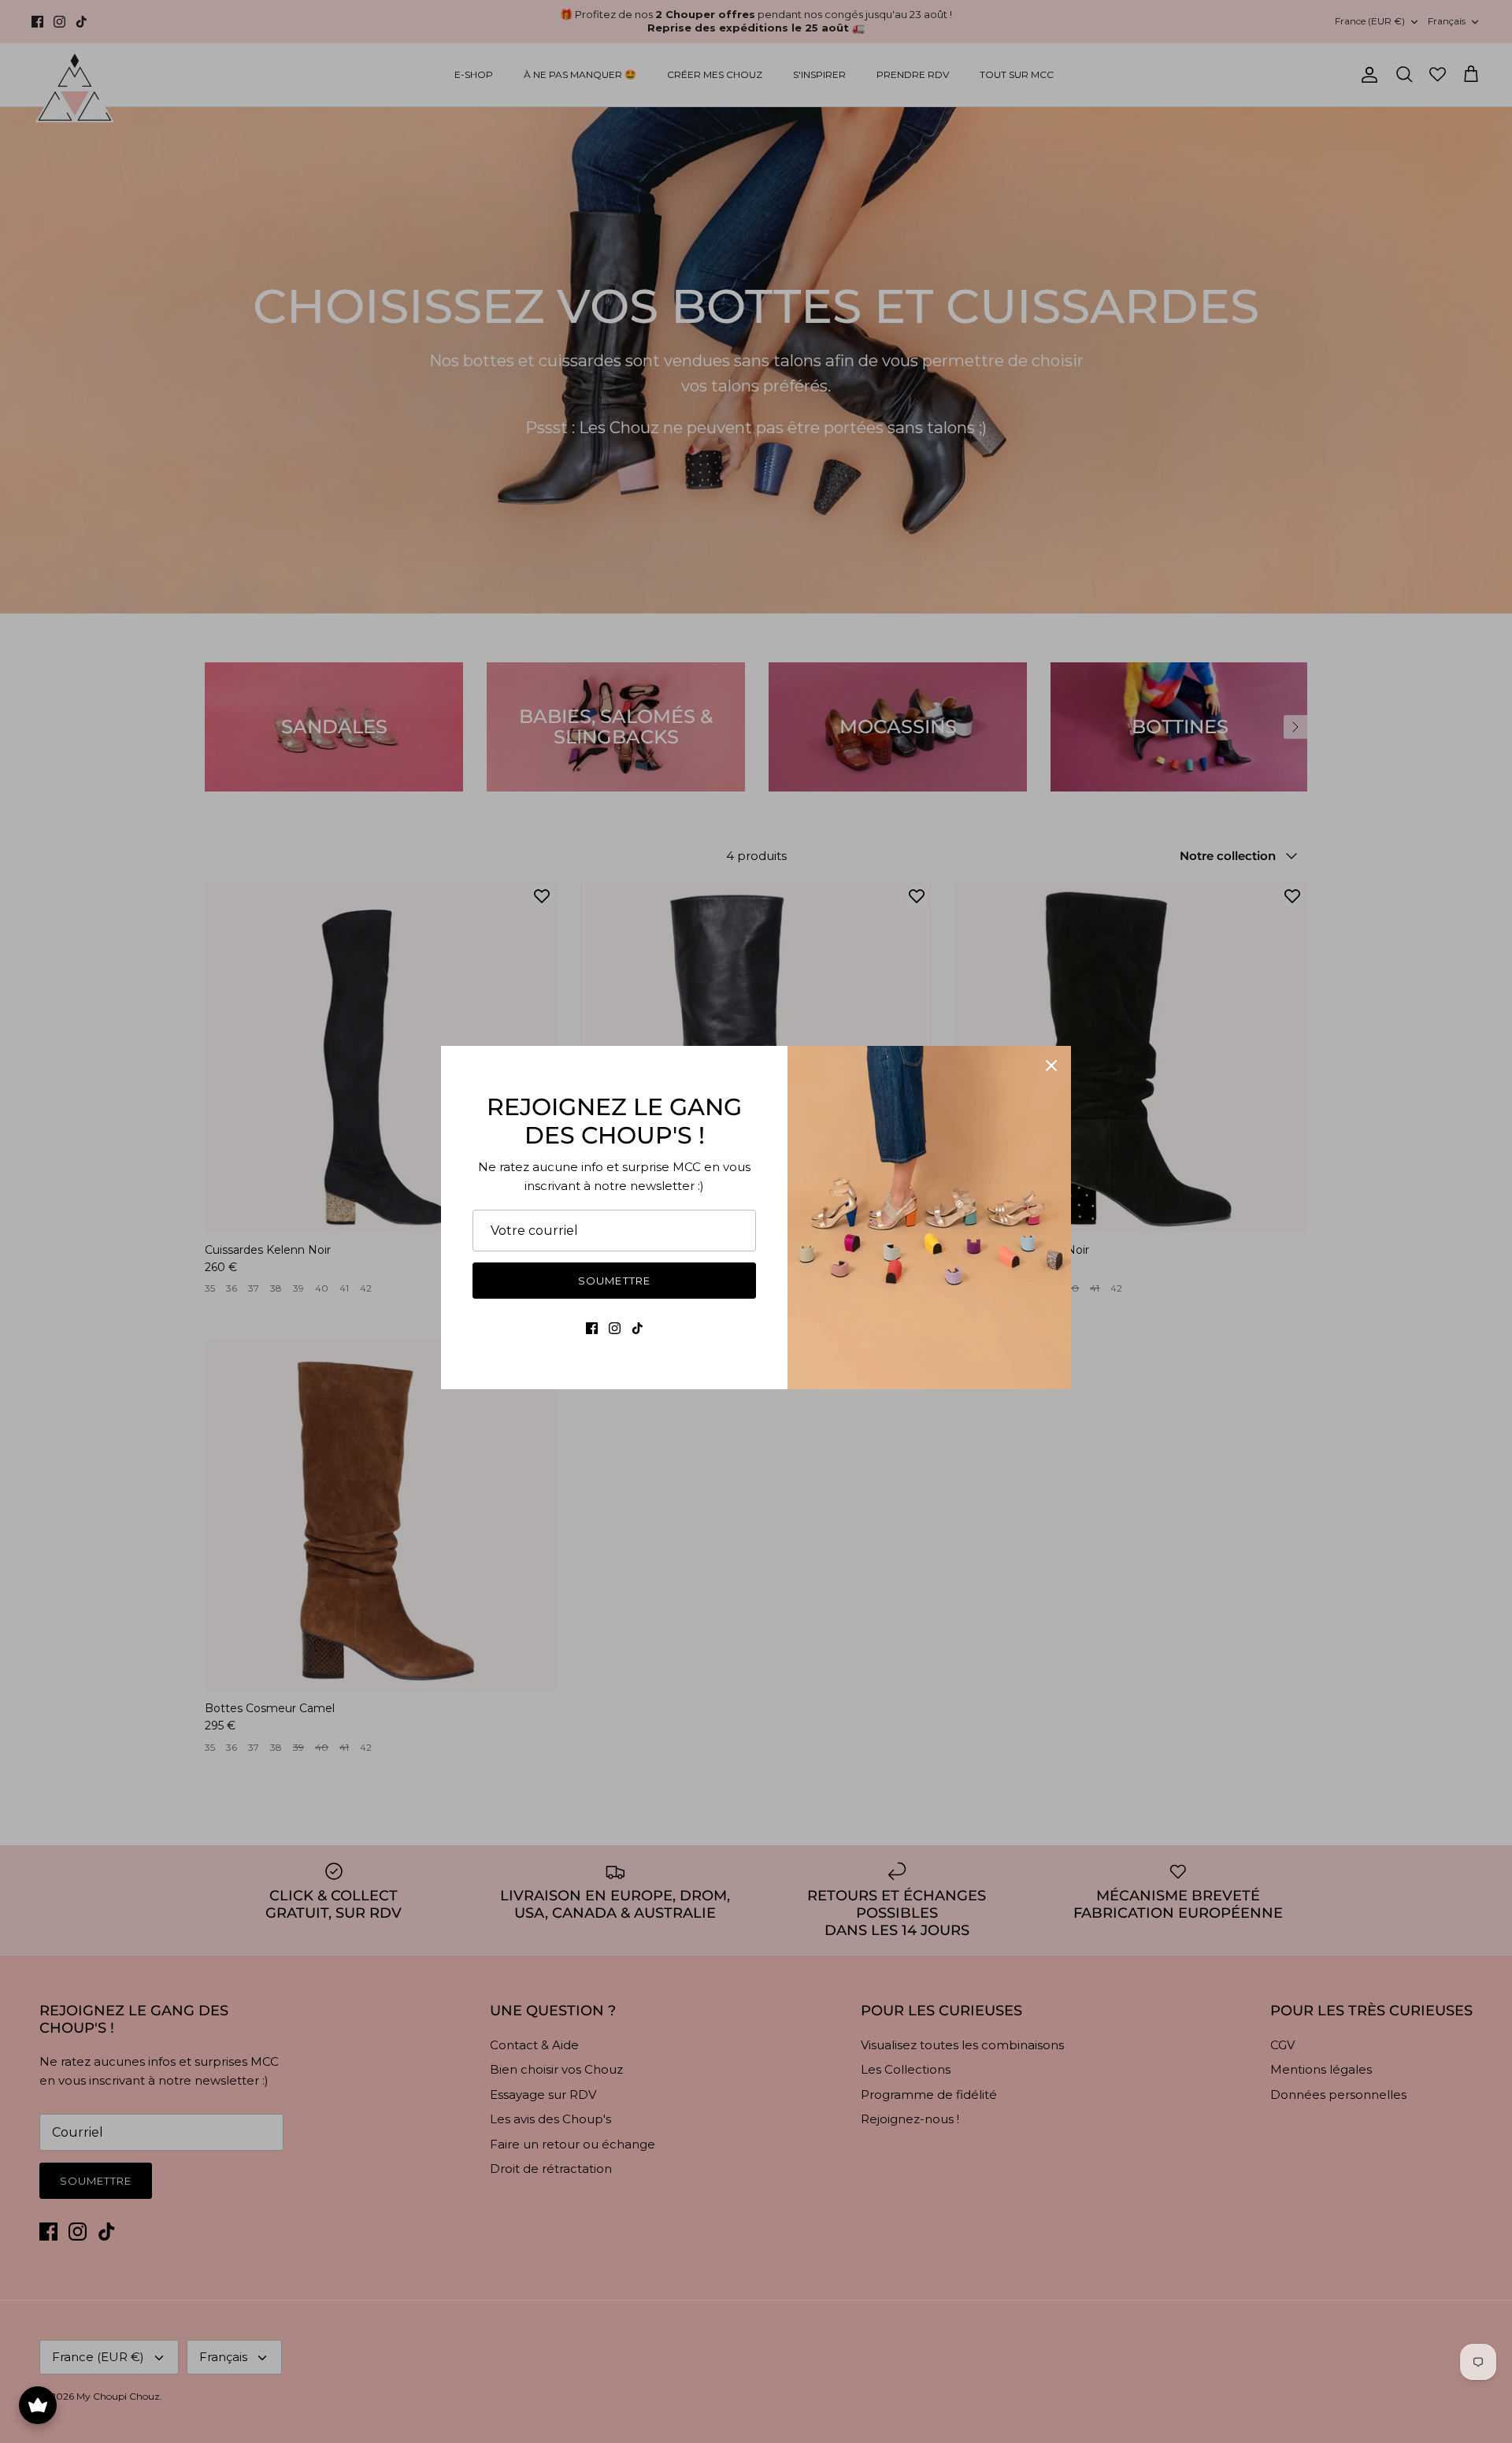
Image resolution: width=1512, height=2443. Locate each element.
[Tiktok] (637, 1328)
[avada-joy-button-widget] (38, 2405)
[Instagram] (615, 1328)
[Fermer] (1051, 1066)
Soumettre (614, 1281)
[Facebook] (592, 1328)
